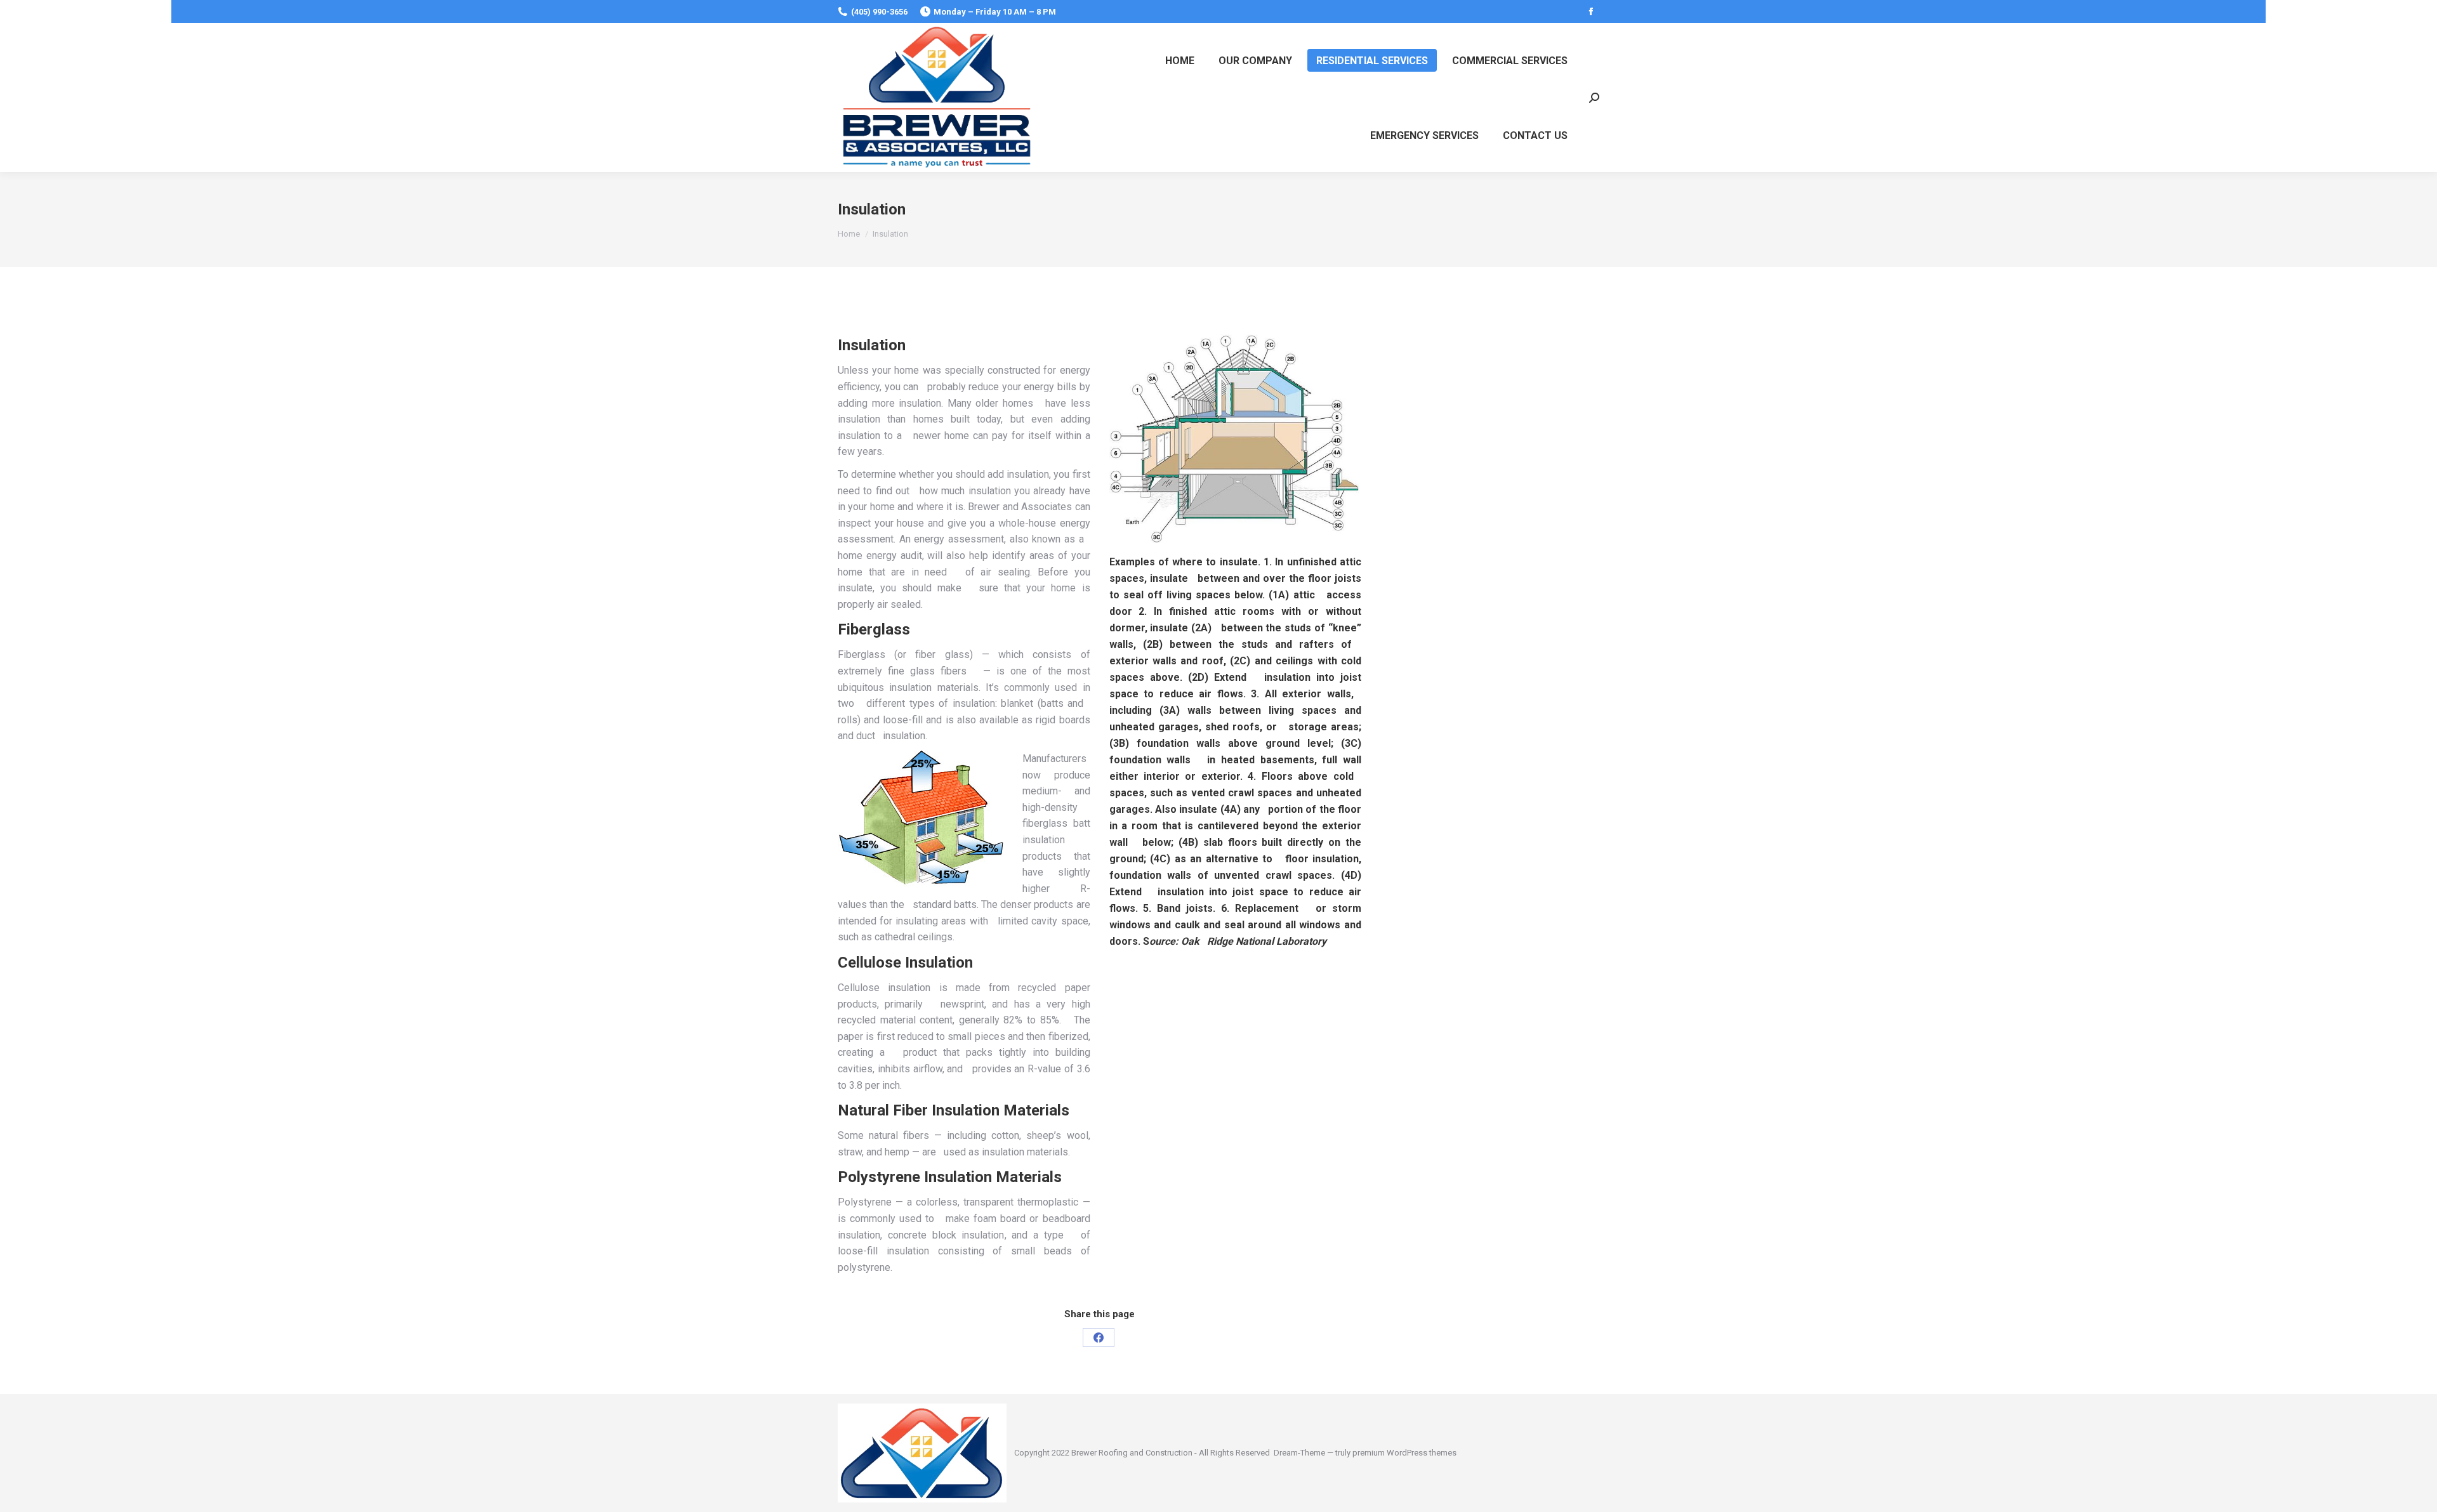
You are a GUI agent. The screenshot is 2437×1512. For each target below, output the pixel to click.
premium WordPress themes (1404, 1453)
